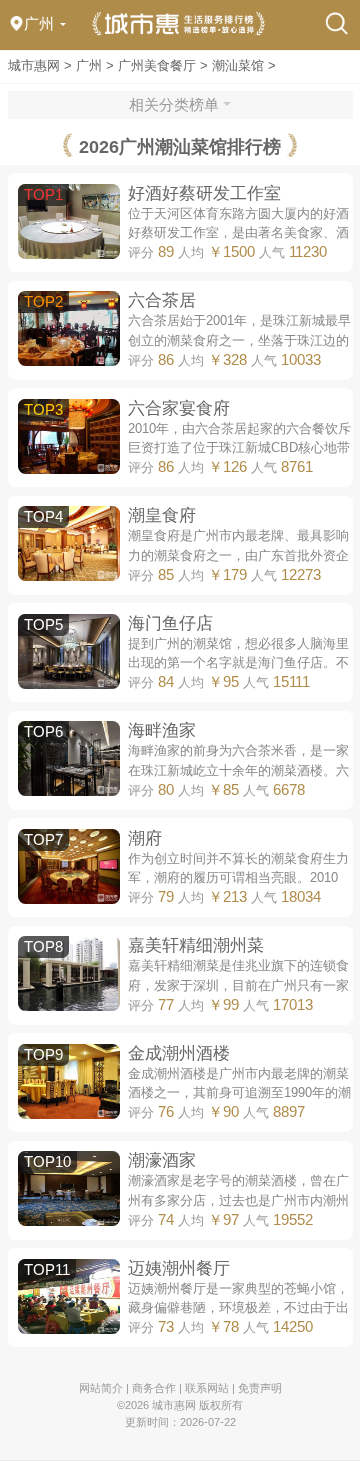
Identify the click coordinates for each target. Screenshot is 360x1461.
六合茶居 (162, 300)
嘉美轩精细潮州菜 (196, 945)
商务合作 (154, 1388)
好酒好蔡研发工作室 (204, 193)
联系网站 (207, 1388)
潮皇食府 (162, 515)
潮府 (145, 838)
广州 (89, 65)
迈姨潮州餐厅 (179, 1268)
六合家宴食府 (179, 408)
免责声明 (260, 1388)
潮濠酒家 (162, 1160)
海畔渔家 (162, 730)
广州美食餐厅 (157, 65)
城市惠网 (34, 65)
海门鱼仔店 (170, 623)
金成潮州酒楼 (179, 1053)
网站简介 (101, 1388)
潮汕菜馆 (238, 65)
